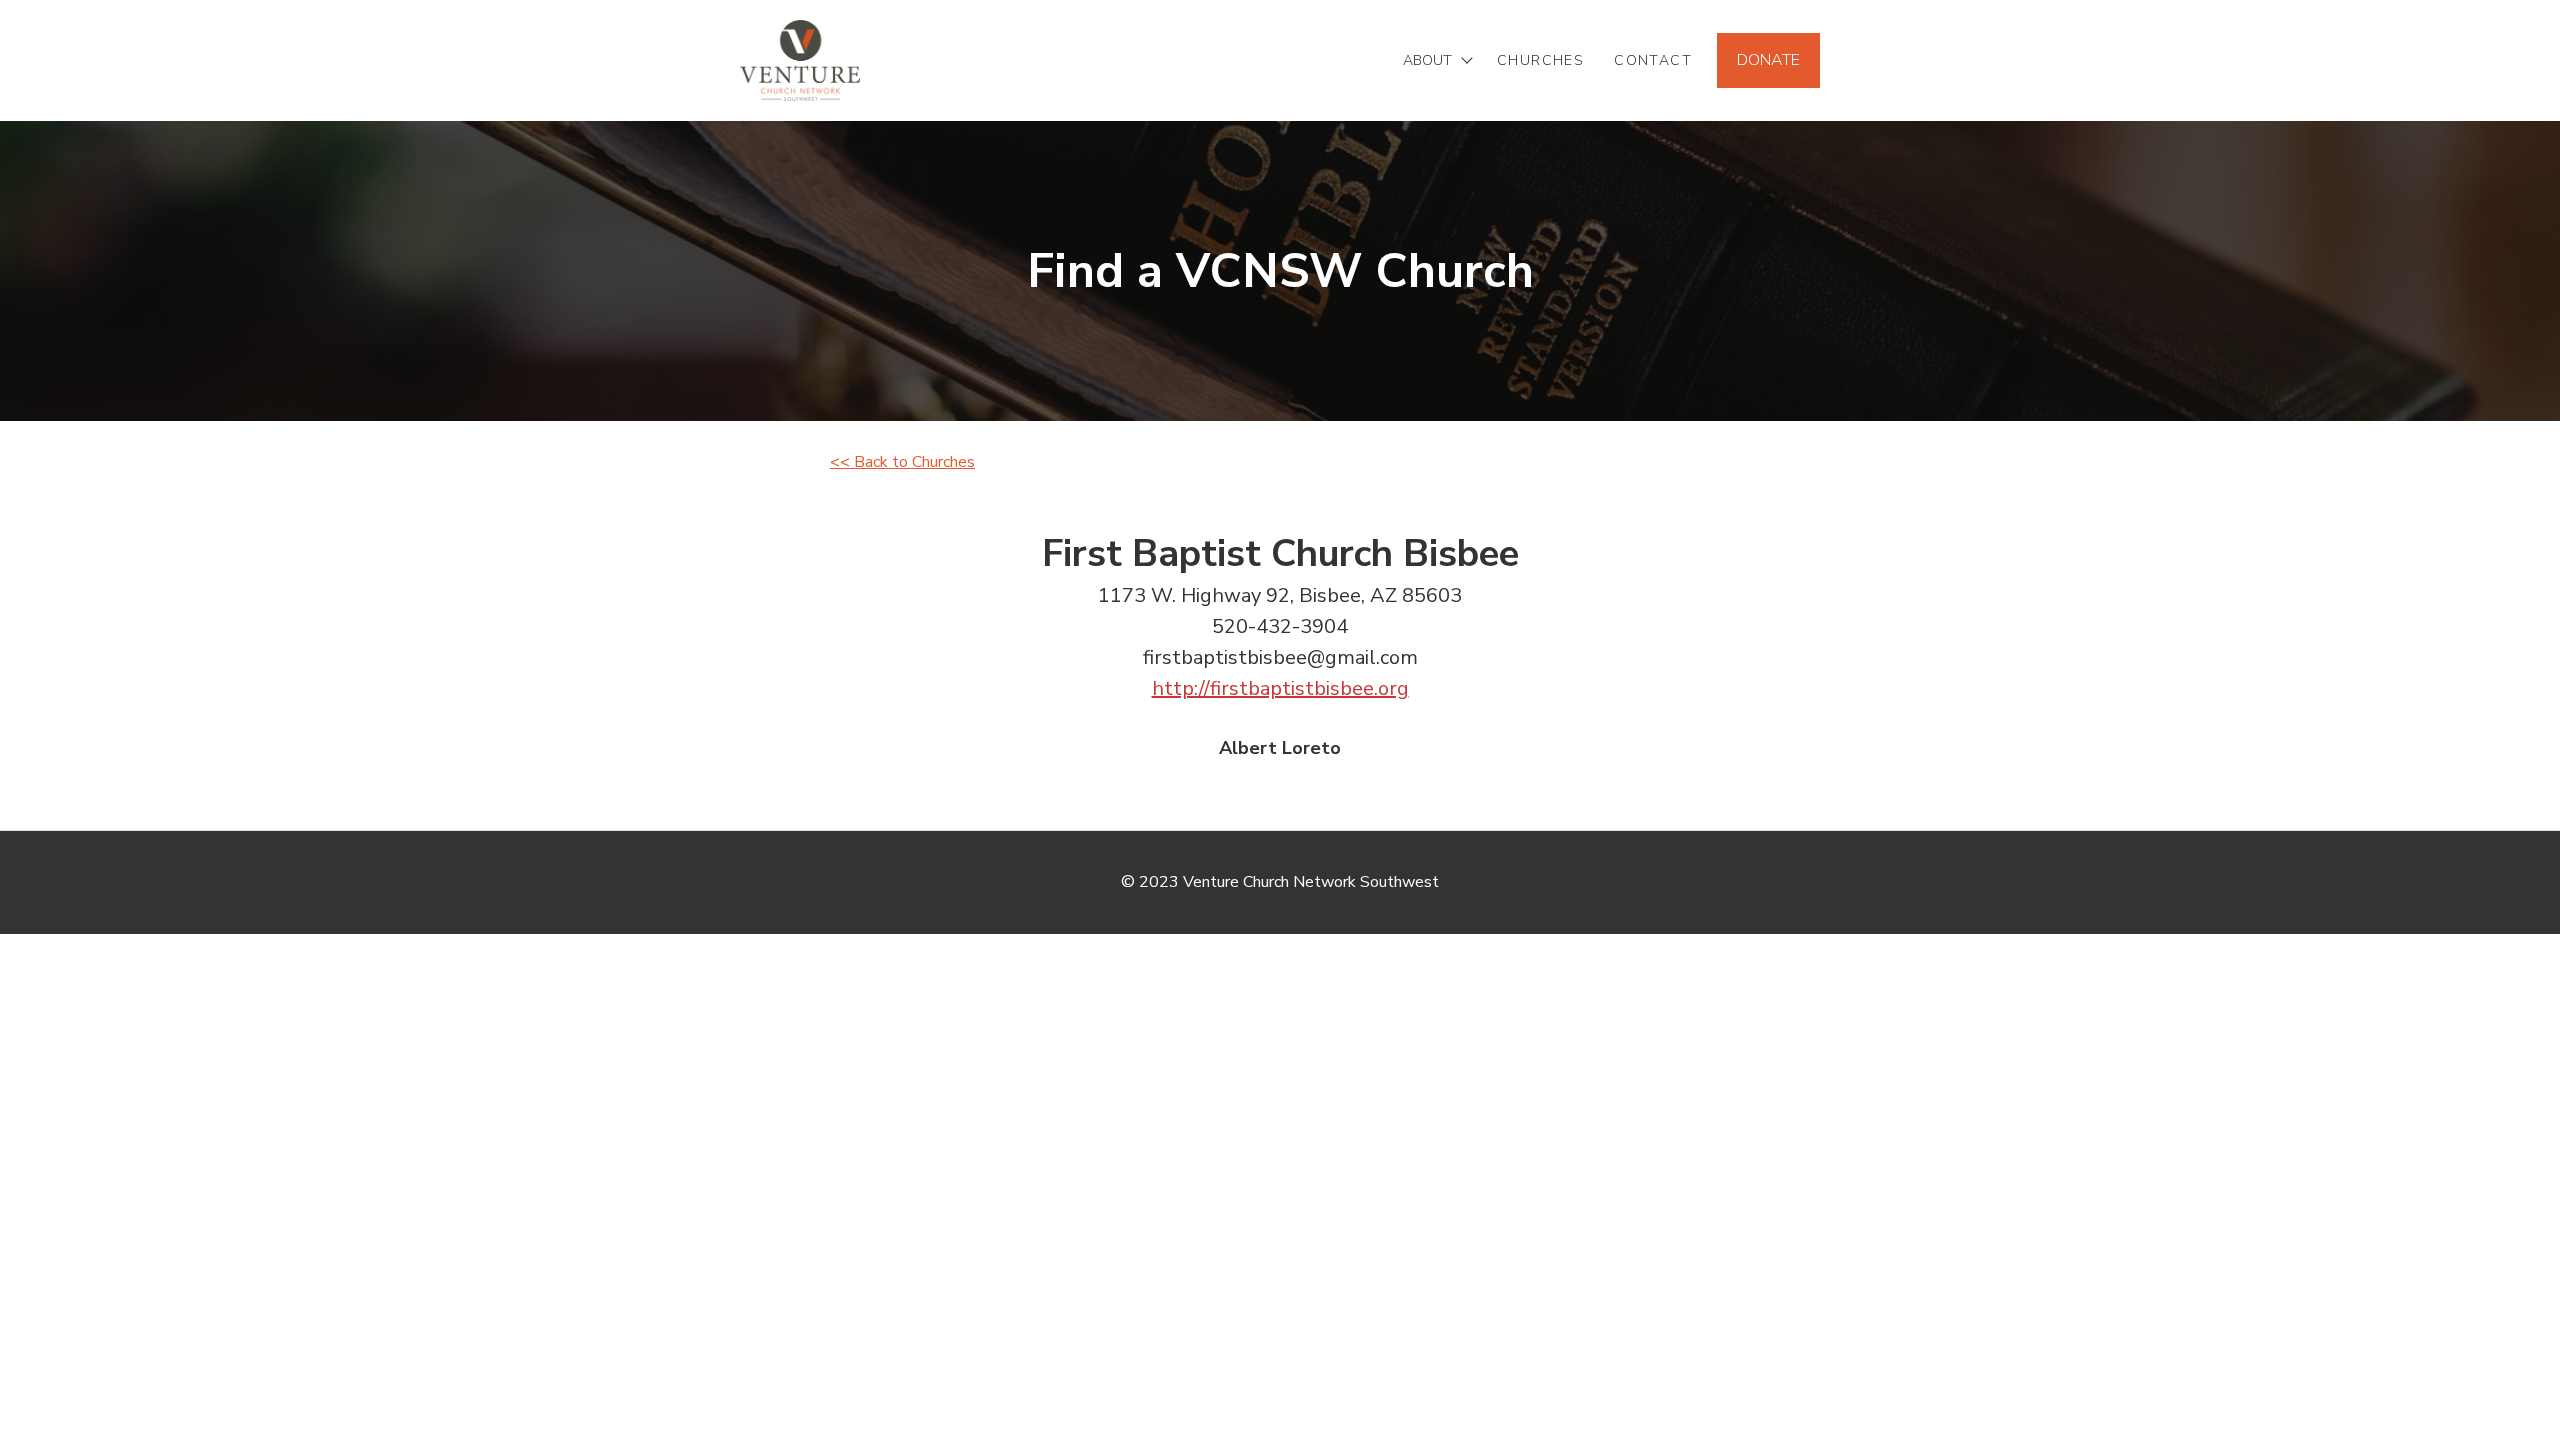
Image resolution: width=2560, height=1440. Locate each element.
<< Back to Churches (902, 462)
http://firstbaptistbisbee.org (1280, 688)
